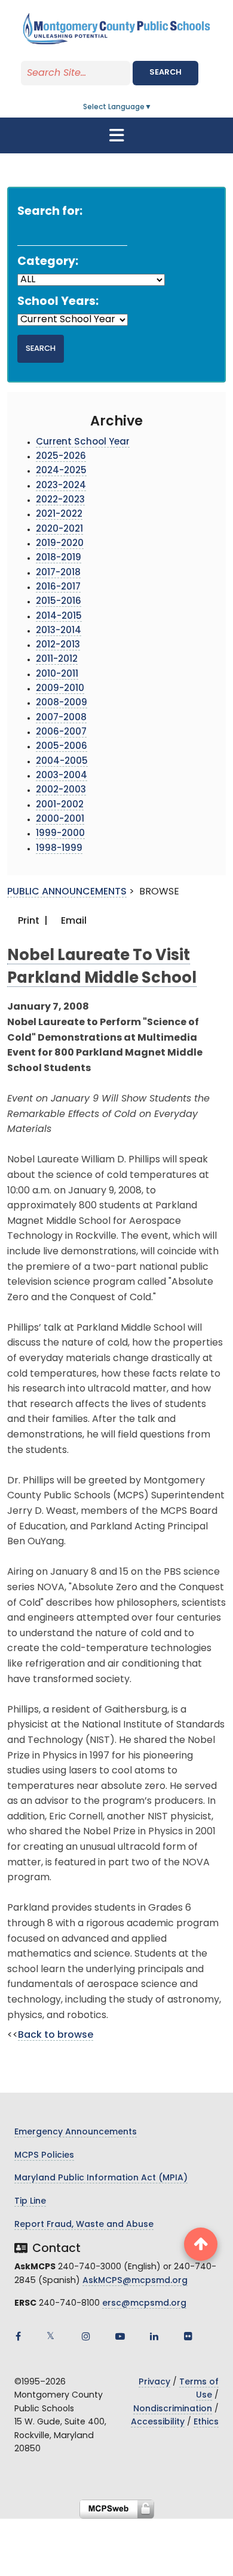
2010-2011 (57, 675)
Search (165, 73)
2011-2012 (57, 660)
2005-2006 (62, 747)
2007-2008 (61, 718)
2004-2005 (62, 762)
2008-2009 (62, 703)
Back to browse (56, 2035)
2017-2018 (58, 573)
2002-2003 (61, 790)
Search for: (50, 212)
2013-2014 (59, 631)
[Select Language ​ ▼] (152, 107)
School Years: (58, 302)
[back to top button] (201, 2244)
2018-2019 (59, 558)
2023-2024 (61, 486)
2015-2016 (59, 602)
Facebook (18, 2336)
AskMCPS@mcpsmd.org (135, 2281)
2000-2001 (60, 820)
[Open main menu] (116, 135)
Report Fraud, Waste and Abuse (84, 2225)
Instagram (86, 2336)
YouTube (120, 2336)
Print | (32, 921)
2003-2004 (62, 776)
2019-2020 (60, 544)
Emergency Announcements (76, 2132)
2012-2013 (58, 645)
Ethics (206, 2422)
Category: (48, 262)
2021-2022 (59, 515)
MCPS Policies (44, 2156)
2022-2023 (60, 500)
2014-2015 (59, 617)
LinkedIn (154, 2336)
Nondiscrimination (173, 2409)
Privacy (154, 2382)
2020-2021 (59, 530)
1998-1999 (59, 849)
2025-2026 (61, 457)
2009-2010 (60, 689)
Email (73, 921)
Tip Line (30, 2202)
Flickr (188, 2336)
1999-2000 (60, 834)
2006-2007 (61, 732)
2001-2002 (60, 805)
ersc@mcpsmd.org (144, 2304)
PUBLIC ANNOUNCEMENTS (67, 892)
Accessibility (158, 2422)
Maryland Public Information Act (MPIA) (101, 2178)
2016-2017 (58, 587)
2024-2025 (61, 471)
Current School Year (83, 442)
